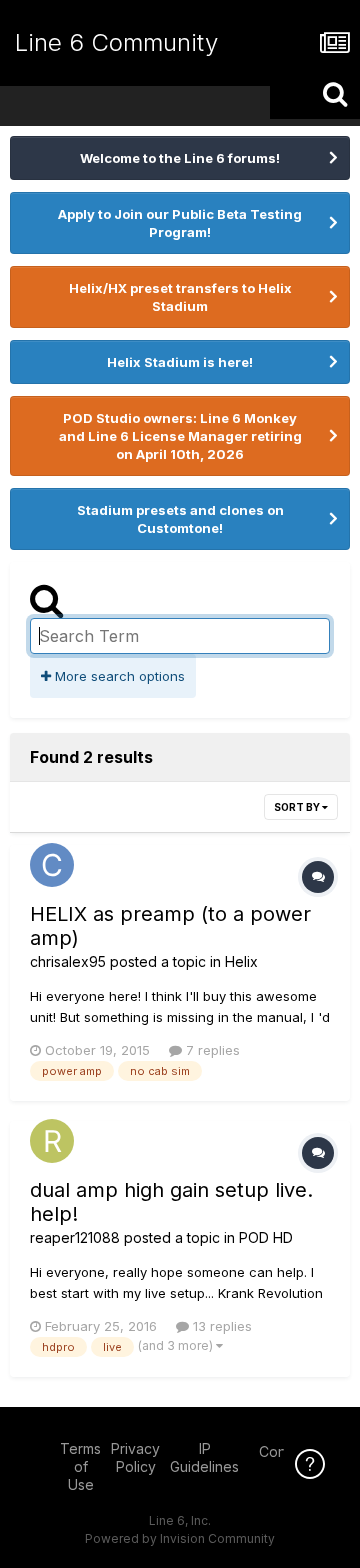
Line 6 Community (116, 42)
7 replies (211, 1050)
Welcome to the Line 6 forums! (180, 158)
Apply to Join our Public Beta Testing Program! (180, 223)
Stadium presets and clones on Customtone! (180, 519)
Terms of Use (80, 1466)
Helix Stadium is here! (180, 362)
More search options (118, 676)
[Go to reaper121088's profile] (52, 1141)
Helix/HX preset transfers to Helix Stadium (180, 297)
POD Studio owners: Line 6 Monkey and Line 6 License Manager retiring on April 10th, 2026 (180, 436)
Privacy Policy (135, 1457)
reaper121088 (75, 1237)
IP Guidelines (204, 1457)
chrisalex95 (68, 961)
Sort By (298, 807)
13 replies (220, 1326)
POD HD (266, 1237)
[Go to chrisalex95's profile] (52, 865)
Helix (241, 961)
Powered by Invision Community (180, 1538)
